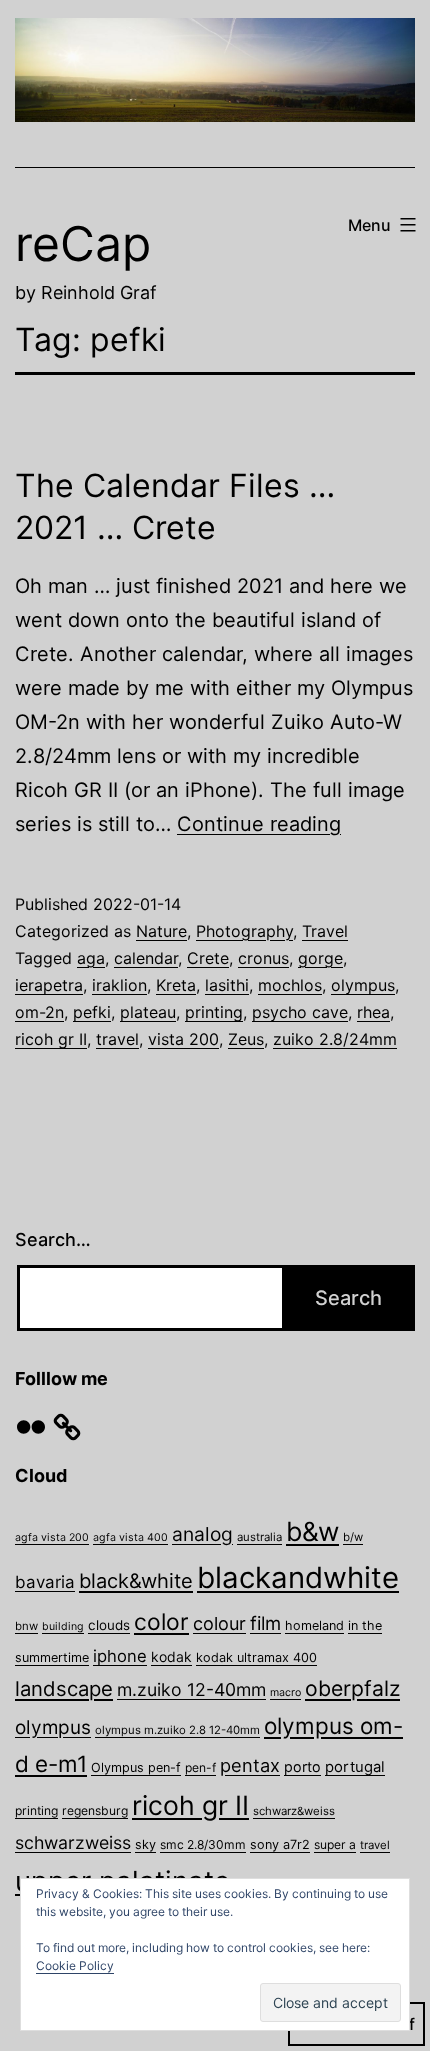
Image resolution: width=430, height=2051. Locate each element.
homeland (314, 1625)
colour (219, 1623)
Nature (161, 931)
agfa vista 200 (52, 1537)
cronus (263, 958)
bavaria (45, 1582)
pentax (250, 1765)
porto (302, 1766)
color (161, 1622)
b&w (312, 1531)
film (265, 1623)
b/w (353, 1537)
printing (214, 1012)
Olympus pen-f (136, 1767)
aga (91, 958)
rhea (373, 1012)
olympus (363, 985)
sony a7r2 (280, 1844)
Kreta (176, 985)
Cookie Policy (75, 1965)
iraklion (119, 985)
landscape (64, 1688)
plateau (148, 1012)
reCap (83, 243)
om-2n (39, 1012)
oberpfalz (352, 1688)
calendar (146, 958)
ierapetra (49, 985)
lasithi (227, 985)
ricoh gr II (51, 1039)
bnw (26, 1626)
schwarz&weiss (294, 1811)
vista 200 (183, 1039)
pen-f (200, 1767)
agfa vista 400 (130, 1537)
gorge (320, 958)
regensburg (95, 1810)
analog (202, 1534)
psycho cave (300, 1012)
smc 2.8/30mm (203, 1844)
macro (285, 1692)
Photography (244, 931)
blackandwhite (298, 1577)
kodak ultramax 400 (256, 1657)
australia (259, 1537)
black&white (136, 1581)
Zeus (246, 1039)
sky (145, 1844)
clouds (109, 1625)
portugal (355, 1767)
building (63, 1626)
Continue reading (259, 824)
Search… (53, 1239)
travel (117, 1039)
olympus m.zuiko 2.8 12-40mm (177, 1730)
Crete (208, 958)
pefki (92, 1012)
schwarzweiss (73, 1842)
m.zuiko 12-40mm (191, 1689)
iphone (120, 1656)
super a (335, 1844)
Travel (325, 931)
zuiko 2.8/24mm (335, 1039)
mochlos (290, 985)
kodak (171, 1656)
